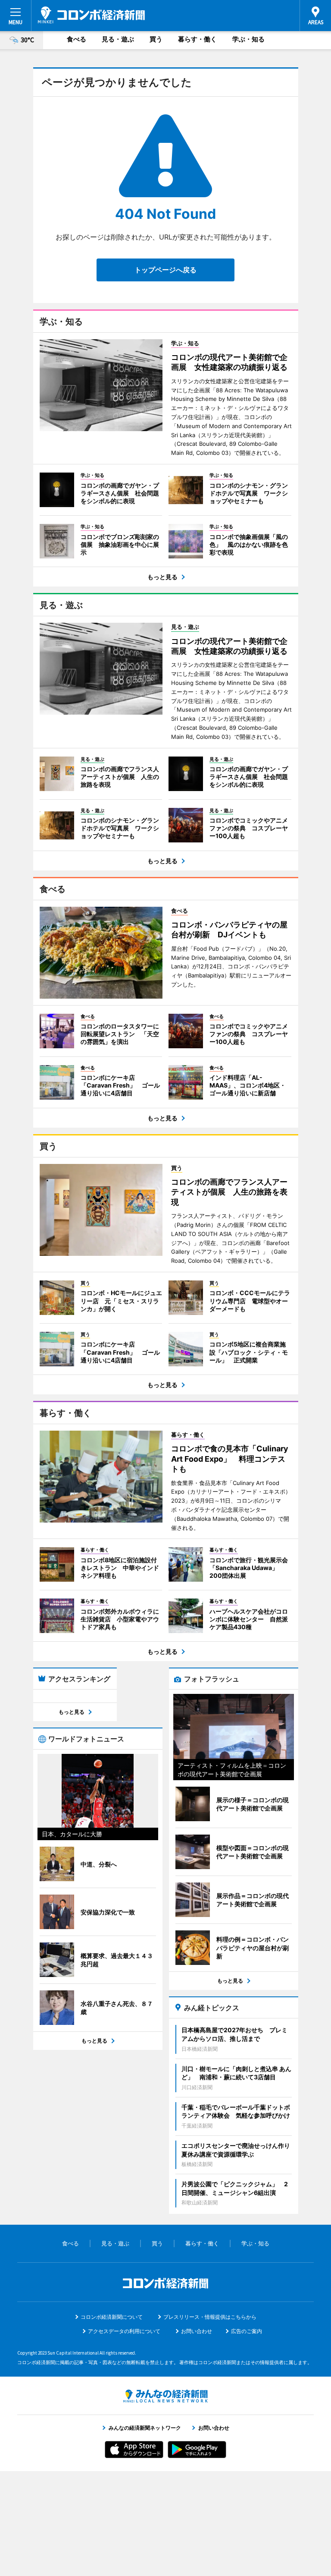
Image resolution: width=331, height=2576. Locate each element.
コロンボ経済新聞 (91, 15)
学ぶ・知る (248, 39)
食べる (77, 39)
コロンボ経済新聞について (112, 2317)
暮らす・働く (197, 39)
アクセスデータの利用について (124, 2331)
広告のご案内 (247, 2331)
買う (156, 39)
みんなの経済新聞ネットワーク (165, 2396)
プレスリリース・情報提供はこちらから (210, 2317)
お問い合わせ (197, 2331)
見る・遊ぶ (118, 39)
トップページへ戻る (165, 270)
